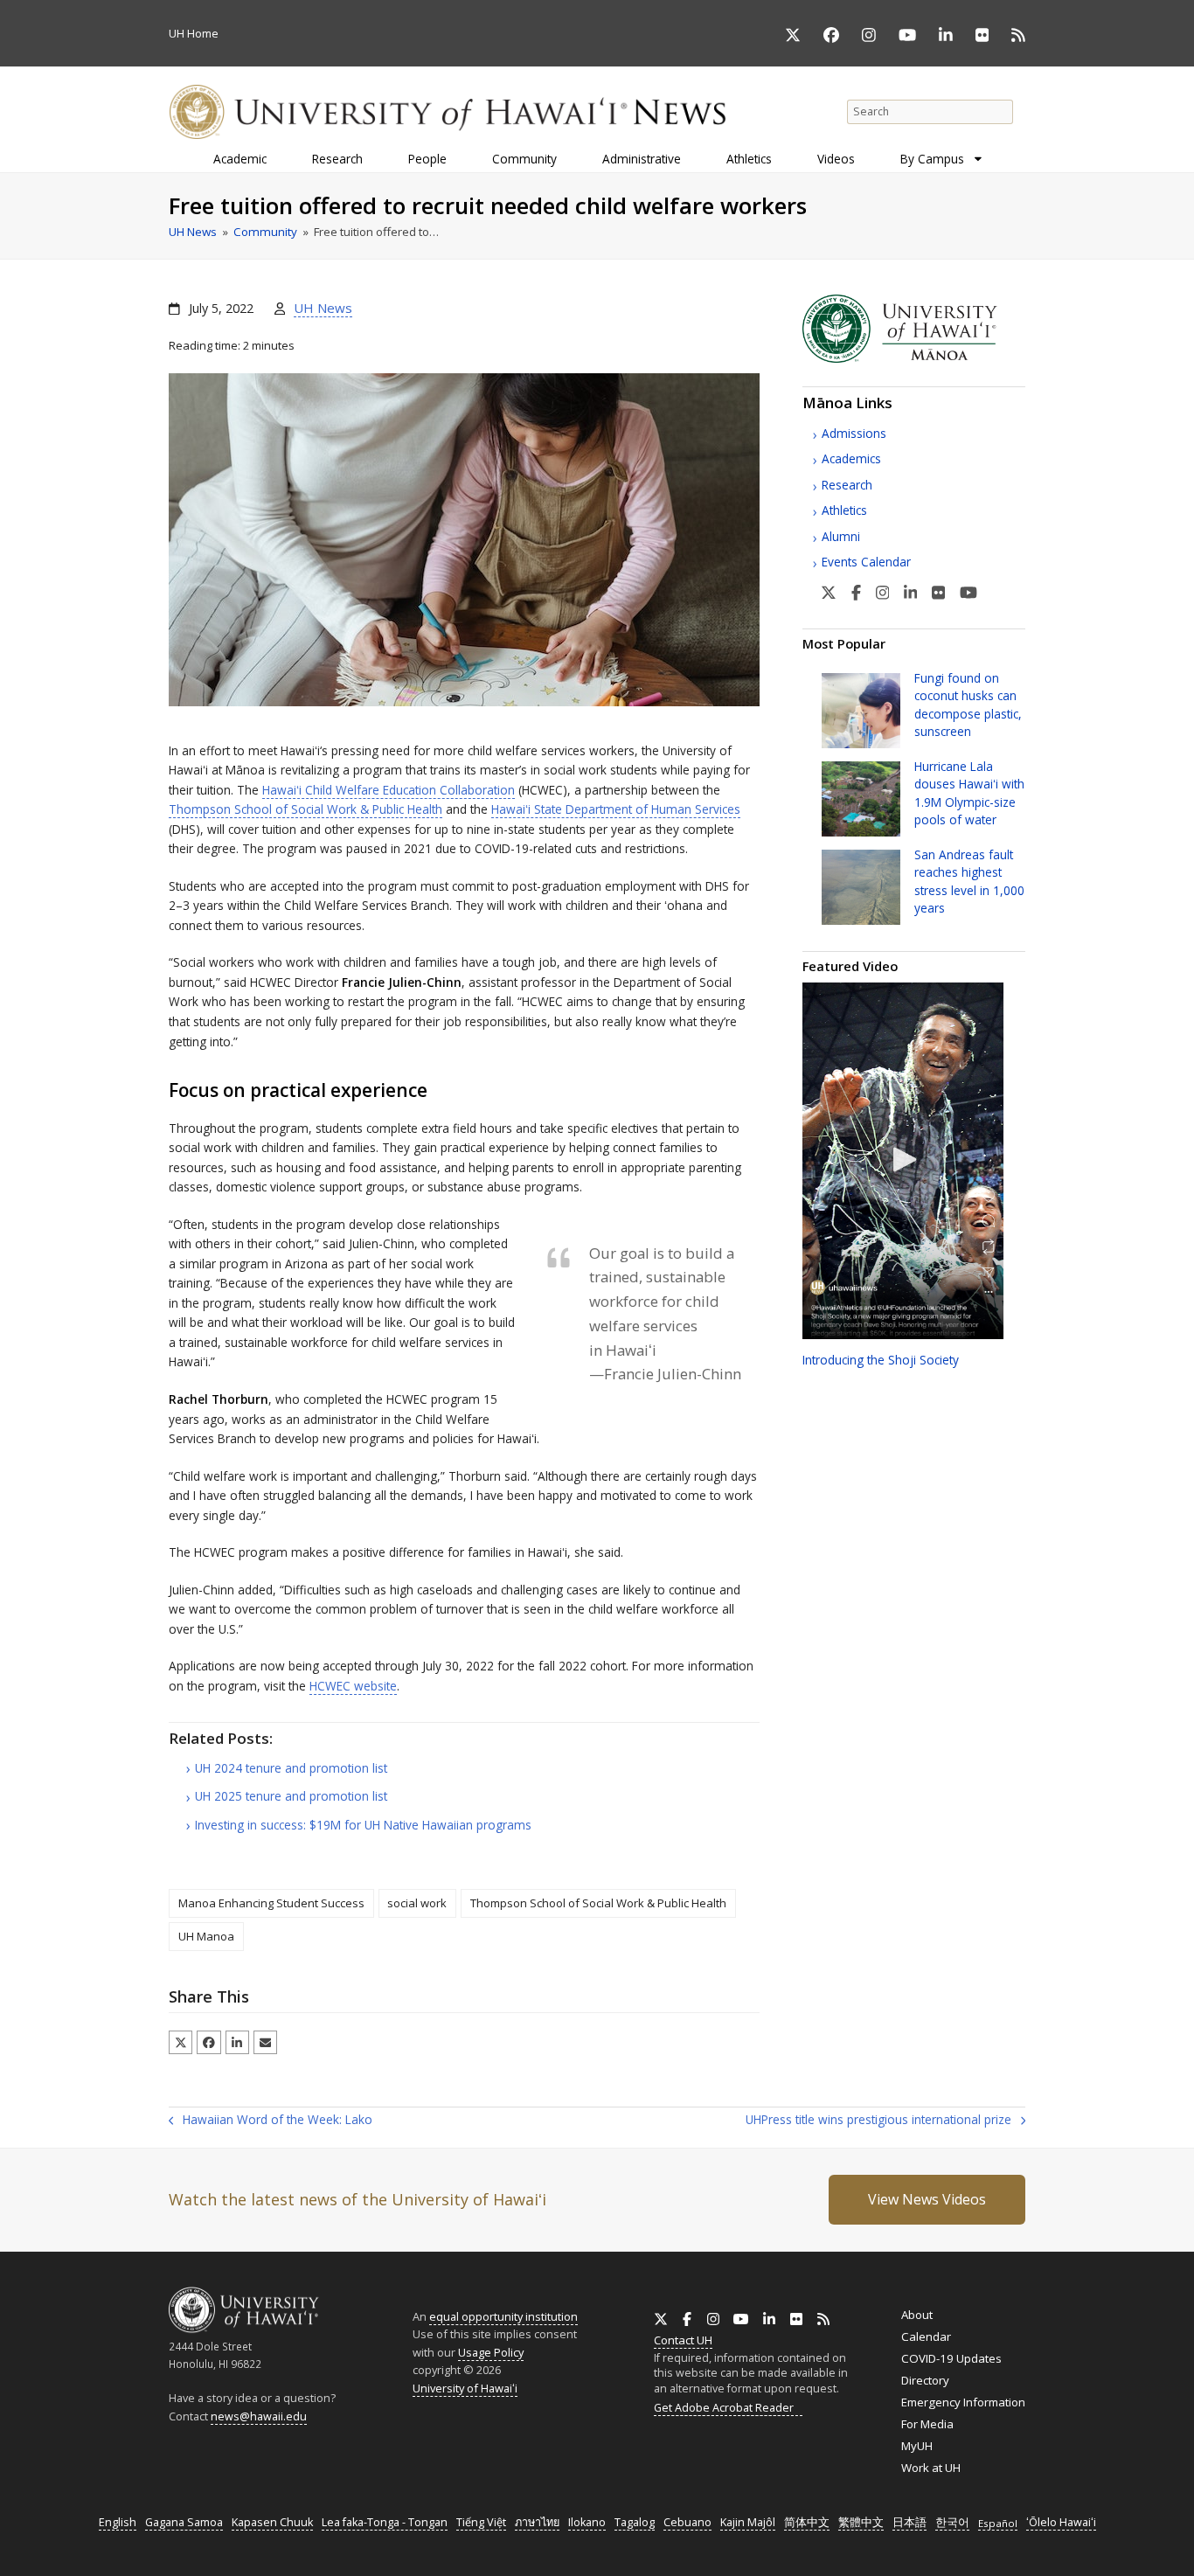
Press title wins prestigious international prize (878, 2121)
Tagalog (635, 2522)
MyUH (917, 2446)
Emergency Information (963, 2402)
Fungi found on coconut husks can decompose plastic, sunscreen (968, 705)
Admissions (854, 433)
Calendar (926, 2336)
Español (998, 2523)
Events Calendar (866, 562)
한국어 (952, 2522)
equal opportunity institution (503, 2316)
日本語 (909, 2522)
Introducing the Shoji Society (881, 1360)
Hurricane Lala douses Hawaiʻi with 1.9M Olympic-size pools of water (969, 793)
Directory (925, 2380)
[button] (180, 2042)
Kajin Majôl (748, 2522)
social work (417, 1903)
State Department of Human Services (616, 809)
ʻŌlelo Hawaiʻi (1061, 2522)
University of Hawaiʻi (465, 2388)
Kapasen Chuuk (272, 2522)
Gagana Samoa (184, 2522)
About (917, 2315)
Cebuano (687, 2522)
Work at (931, 2468)
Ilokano (587, 2522)
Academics (851, 458)
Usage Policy (491, 2352)
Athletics (844, 510)
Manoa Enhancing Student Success (271, 1903)
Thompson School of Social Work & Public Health (305, 809)
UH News (323, 308)
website (353, 1686)
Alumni (841, 536)
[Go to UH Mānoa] (914, 358)
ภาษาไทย (537, 2522)
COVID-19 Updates (951, 2358)
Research (847, 485)
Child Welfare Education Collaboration (389, 790)
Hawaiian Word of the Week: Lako (271, 2121)
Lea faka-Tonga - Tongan (385, 2522)
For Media (927, 2424)
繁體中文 (861, 2522)
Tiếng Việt (481, 2522)
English (118, 2522)
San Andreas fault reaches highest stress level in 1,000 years (969, 881)
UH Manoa (206, 1936)
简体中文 (807, 2522)
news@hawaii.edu (259, 2416)
